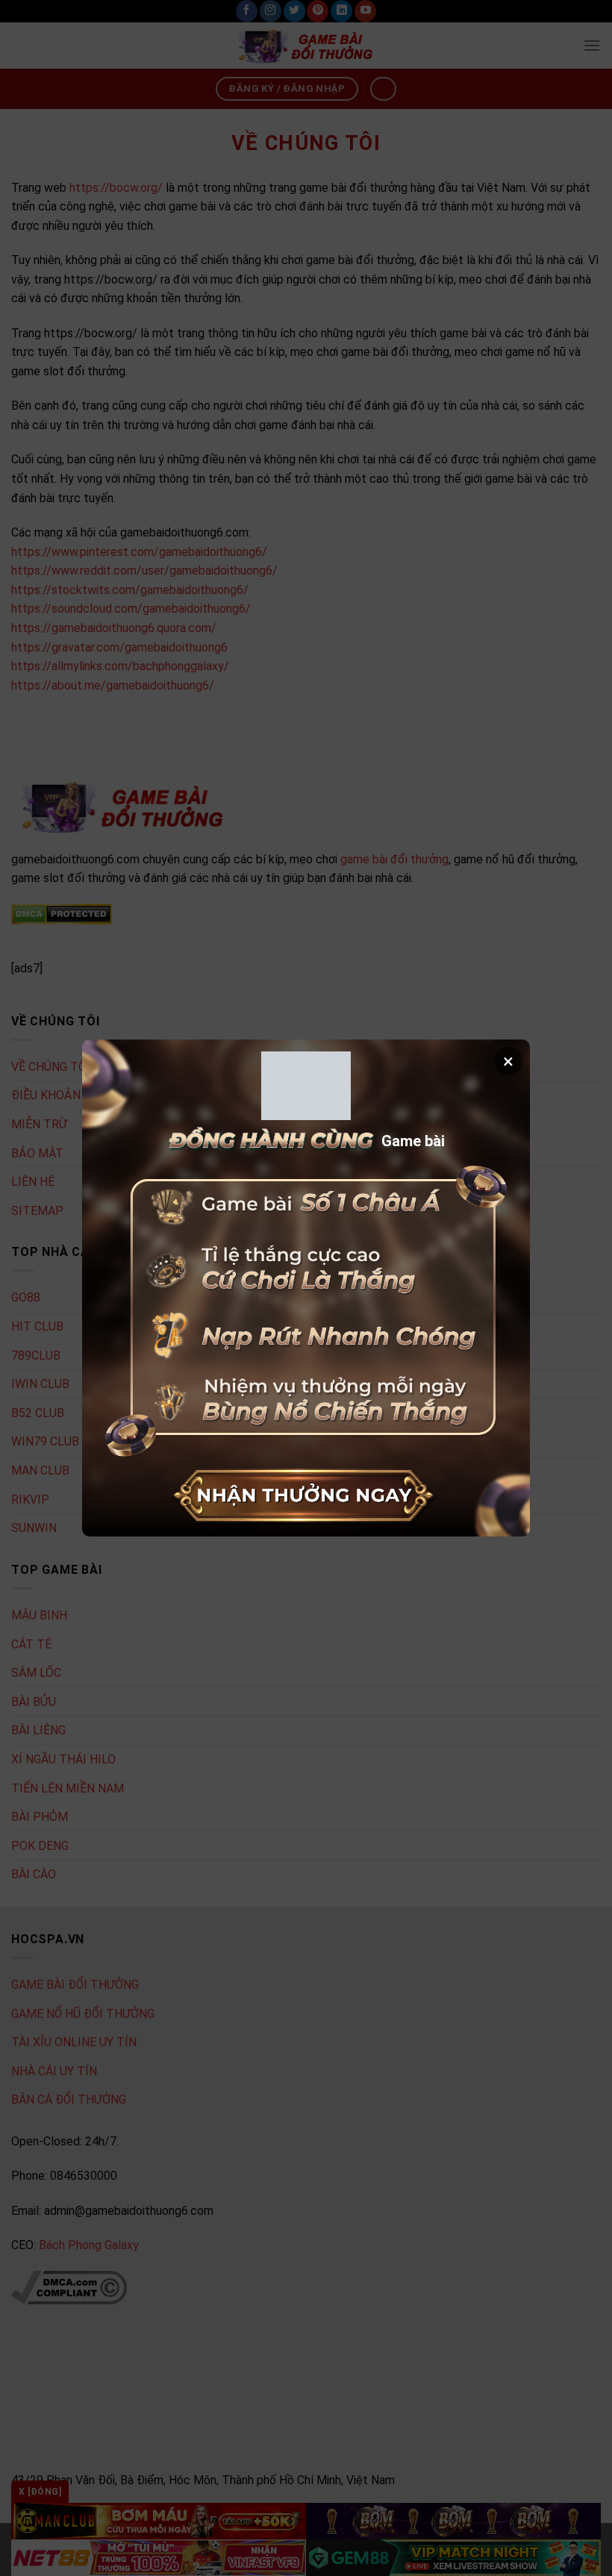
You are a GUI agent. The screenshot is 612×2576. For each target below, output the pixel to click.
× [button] (508, 1061)
